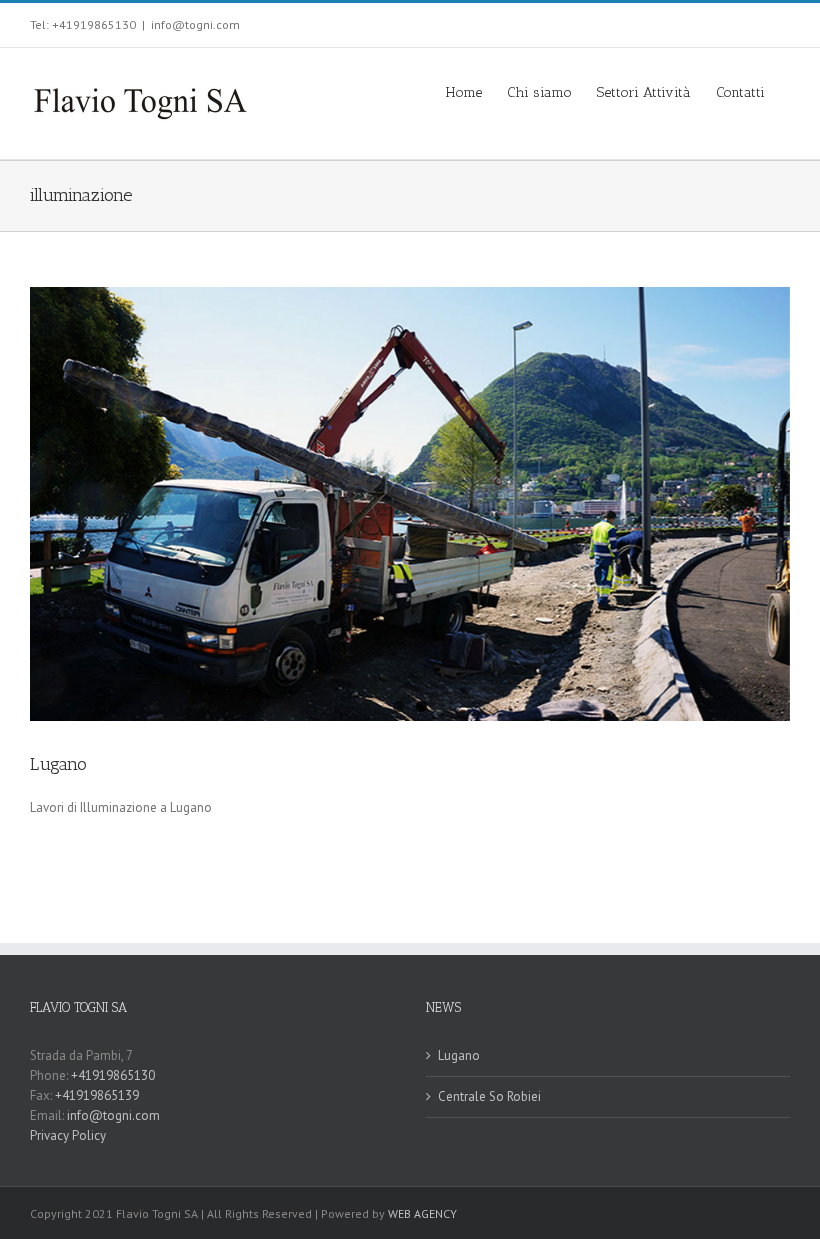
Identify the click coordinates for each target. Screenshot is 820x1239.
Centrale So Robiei (489, 1096)
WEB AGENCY (422, 1213)
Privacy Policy (68, 1135)
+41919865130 (114, 1075)
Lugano (58, 764)
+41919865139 (97, 1095)
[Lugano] (410, 504)
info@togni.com (195, 24)
